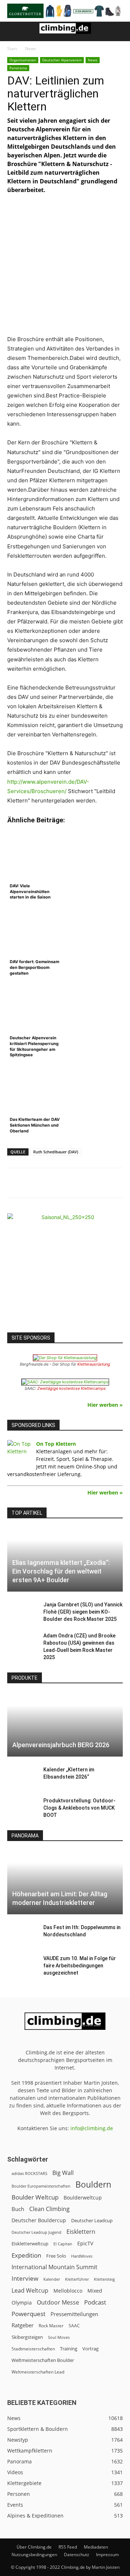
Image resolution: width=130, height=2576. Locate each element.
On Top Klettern (56, 1444)
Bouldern (93, 2185)
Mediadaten (96, 2547)
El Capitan (63, 2244)
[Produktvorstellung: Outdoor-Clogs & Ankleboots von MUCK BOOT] (22, 1808)
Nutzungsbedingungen (34, 2555)
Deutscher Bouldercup (39, 2220)
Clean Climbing (49, 2209)
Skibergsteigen (27, 2337)
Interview (25, 2278)
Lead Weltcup (30, 2291)
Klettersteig (104, 2279)
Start (12, 49)
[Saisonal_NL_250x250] (65, 1271)
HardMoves (82, 2256)
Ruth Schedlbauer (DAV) (56, 1152)
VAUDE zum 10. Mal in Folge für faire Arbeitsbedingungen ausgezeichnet (80, 1966)
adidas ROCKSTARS (29, 2173)
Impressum (107, 2555)
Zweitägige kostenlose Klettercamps (71, 1388)
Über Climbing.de (34, 2547)
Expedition (26, 2255)
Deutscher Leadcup (92, 2220)
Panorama (18, 68)
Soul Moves (59, 2337)
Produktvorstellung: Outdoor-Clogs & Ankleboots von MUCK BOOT (79, 1808)
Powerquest (29, 2314)
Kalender (52, 2279)
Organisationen (23, 60)
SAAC (74, 2326)
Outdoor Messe (58, 2303)
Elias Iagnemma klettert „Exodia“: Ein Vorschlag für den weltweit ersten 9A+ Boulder (61, 1571)
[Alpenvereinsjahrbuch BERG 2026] (65, 1725)
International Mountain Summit (55, 2267)
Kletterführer (77, 2279)
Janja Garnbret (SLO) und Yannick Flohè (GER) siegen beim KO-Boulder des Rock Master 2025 (83, 1612)
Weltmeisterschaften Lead (38, 2372)
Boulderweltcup (83, 2198)
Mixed (95, 2291)
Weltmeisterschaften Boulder (43, 2360)
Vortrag (90, 2349)
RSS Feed (68, 2547)
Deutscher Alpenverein (62, 60)
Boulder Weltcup (35, 2197)
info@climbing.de (92, 2128)
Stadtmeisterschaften (33, 2349)
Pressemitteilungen (74, 2314)
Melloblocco (68, 2291)
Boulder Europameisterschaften (41, 2186)
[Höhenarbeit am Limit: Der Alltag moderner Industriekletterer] (65, 1882)
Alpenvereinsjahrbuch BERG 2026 (61, 1745)
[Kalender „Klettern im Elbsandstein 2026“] (22, 1777)
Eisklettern (81, 2232)
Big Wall (63, 2173)
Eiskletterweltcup (30, 2244)
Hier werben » (105, 1405)
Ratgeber (23, 2325)
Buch (18, 2209)
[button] (12, 31)
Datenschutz (77, 2555)
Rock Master (51, 2326)
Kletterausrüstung (94, 1364)
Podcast (95, 2302)
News (31, 49)
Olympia (22, 2303)
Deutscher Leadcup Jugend (36, 2232)
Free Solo (56, 2256)
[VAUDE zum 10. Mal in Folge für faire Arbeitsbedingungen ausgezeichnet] (22, 1966)
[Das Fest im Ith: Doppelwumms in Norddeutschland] (22, 1935)
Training (69, 2349)
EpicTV (85, 2243)
